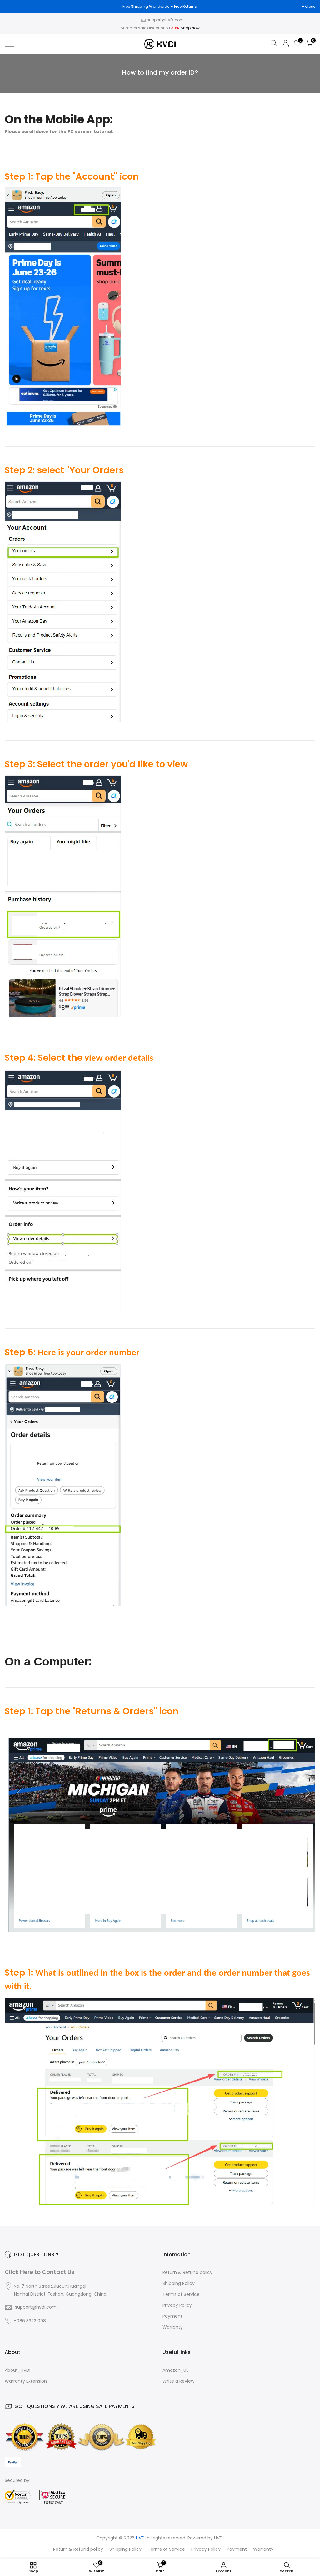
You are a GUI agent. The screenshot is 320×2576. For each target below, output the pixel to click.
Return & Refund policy (187, 2272)
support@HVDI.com (165, 20)
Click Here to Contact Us (40, 2272)
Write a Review (178, 2381)
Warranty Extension (26, 2381)
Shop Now (190, 28)
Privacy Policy (177, 2305)
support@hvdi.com (36, 2307)
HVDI (219, 2538)
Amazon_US (176, 2370)
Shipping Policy (179, 2283)
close (310, 6)
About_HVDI (17, 2370)
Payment (172, 2316)
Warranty (173, 2327)
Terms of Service (181, 2294)
